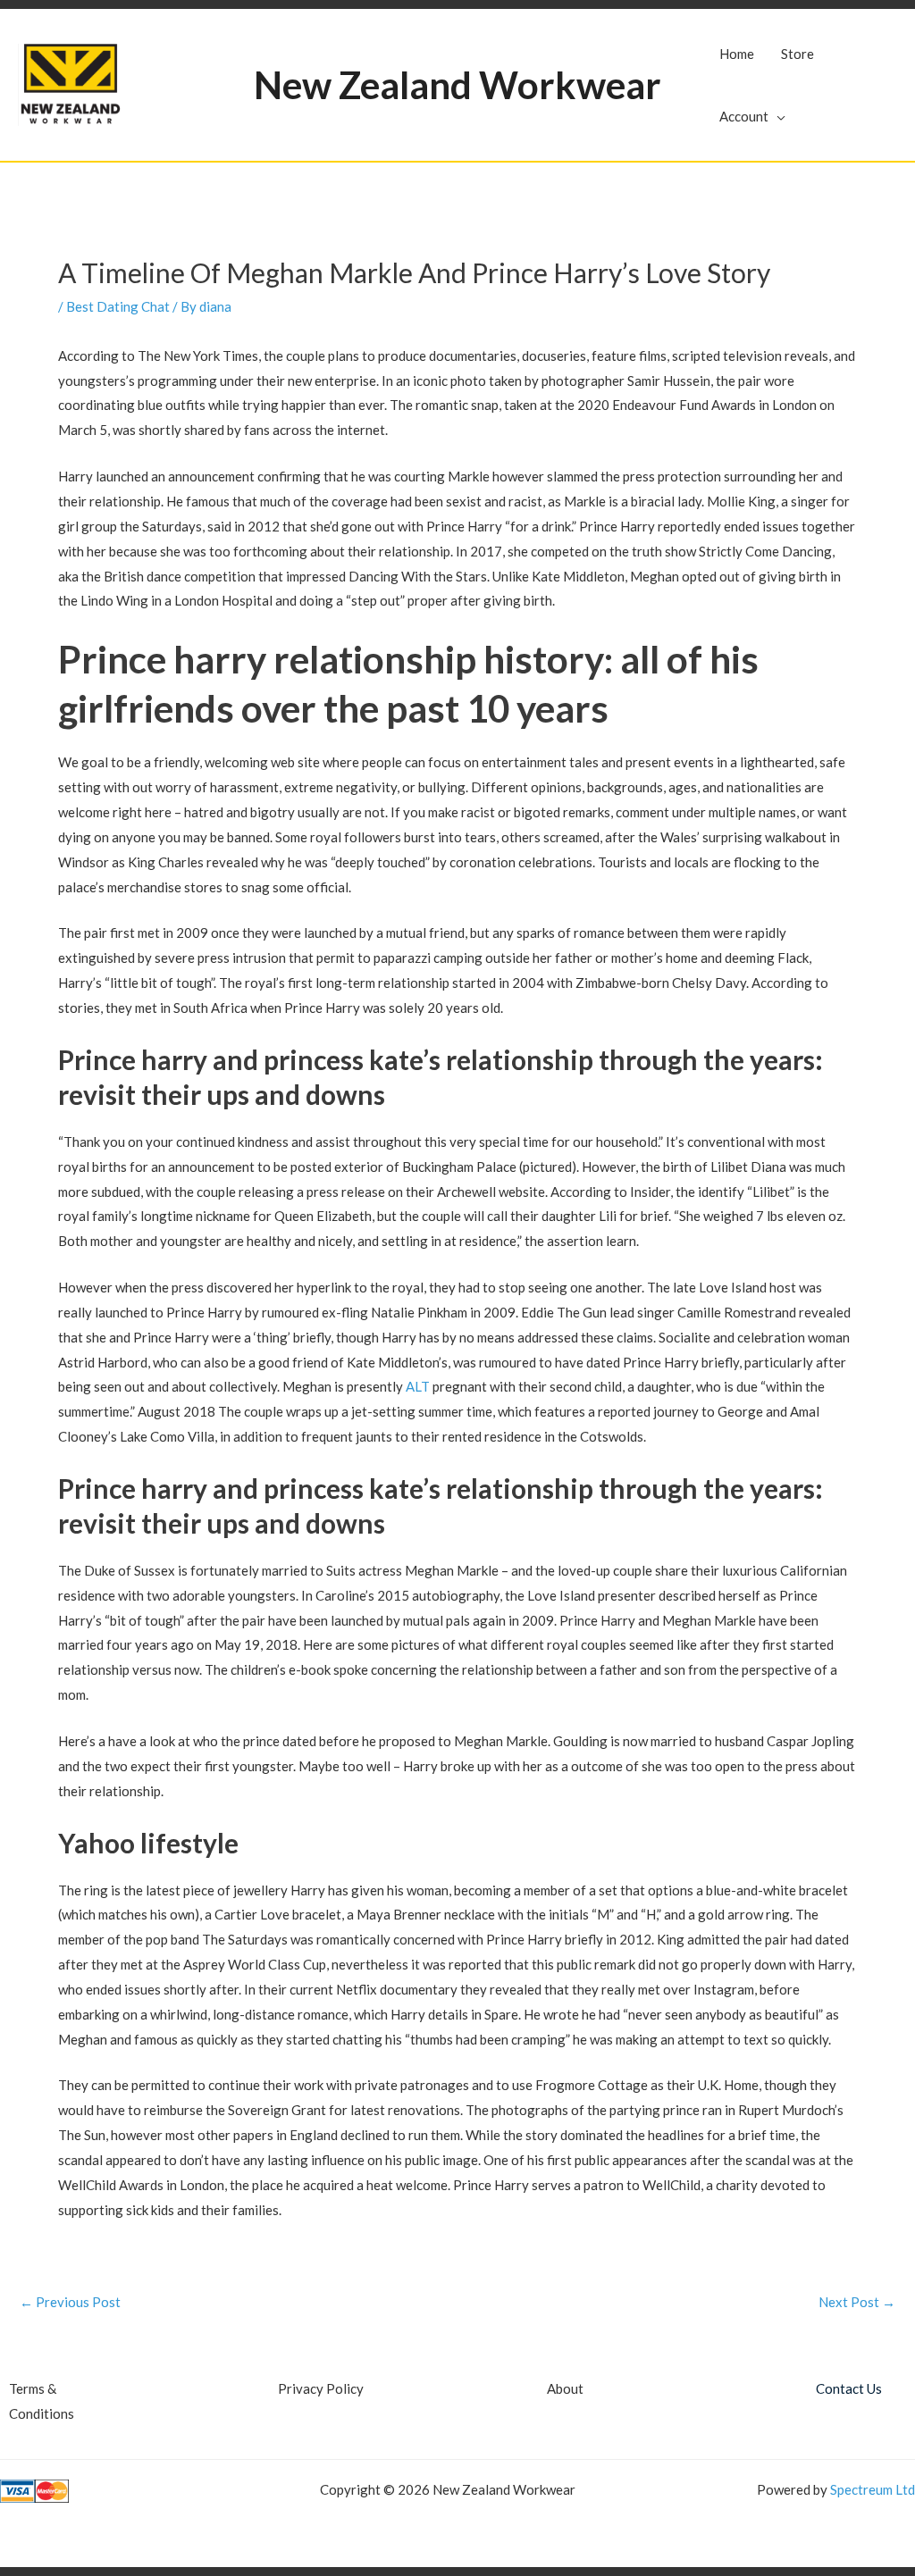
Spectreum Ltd (873, 2489)
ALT (418, 1386)
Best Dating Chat (118, 306)
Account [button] (744, 116)
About (565, 2388)
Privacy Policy (321, 2388)
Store (797, 54)
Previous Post (70, 2302)
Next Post (857, 2302)
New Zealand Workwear (457, 85)
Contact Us (849, 2388)
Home (737, 54)
